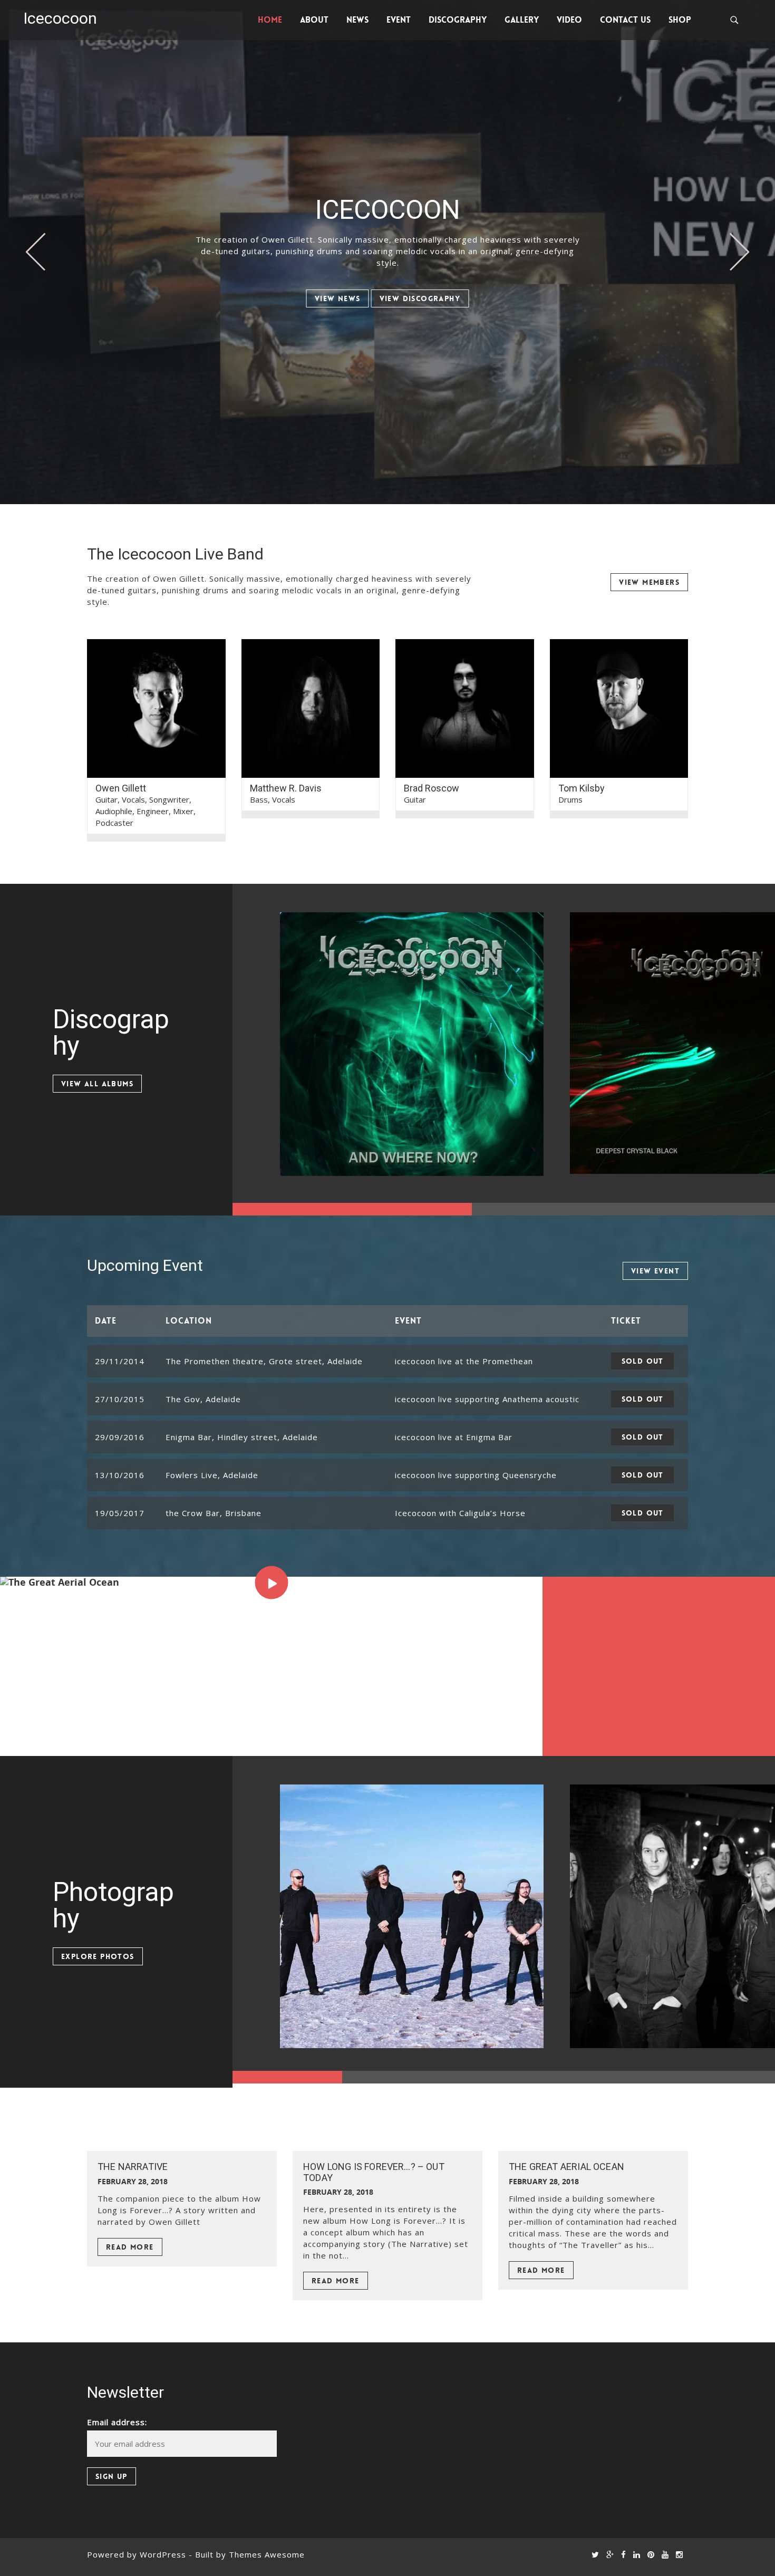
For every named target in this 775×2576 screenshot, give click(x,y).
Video (569, 20)
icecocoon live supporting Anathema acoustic (487, 1399)
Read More (130, 2247)
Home (270, 20)
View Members (649, 582)
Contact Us (625, 20)
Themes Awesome (267, 2554)
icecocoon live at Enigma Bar (454, 1437)
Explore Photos (98, 1956)
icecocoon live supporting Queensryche (476, 1475)
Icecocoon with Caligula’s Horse (460, 1513)
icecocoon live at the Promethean (464, 1361)
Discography (458, 20)
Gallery (522, 20)
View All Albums (97, 1084)
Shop (680, 20)
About (314, 20)
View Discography (420, 298)
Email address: (117, 2422)
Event (399, 20)
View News (338, 298)
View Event (655, 1271)
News (357, 20)
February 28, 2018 (133, 2181)
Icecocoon (60, 18)
